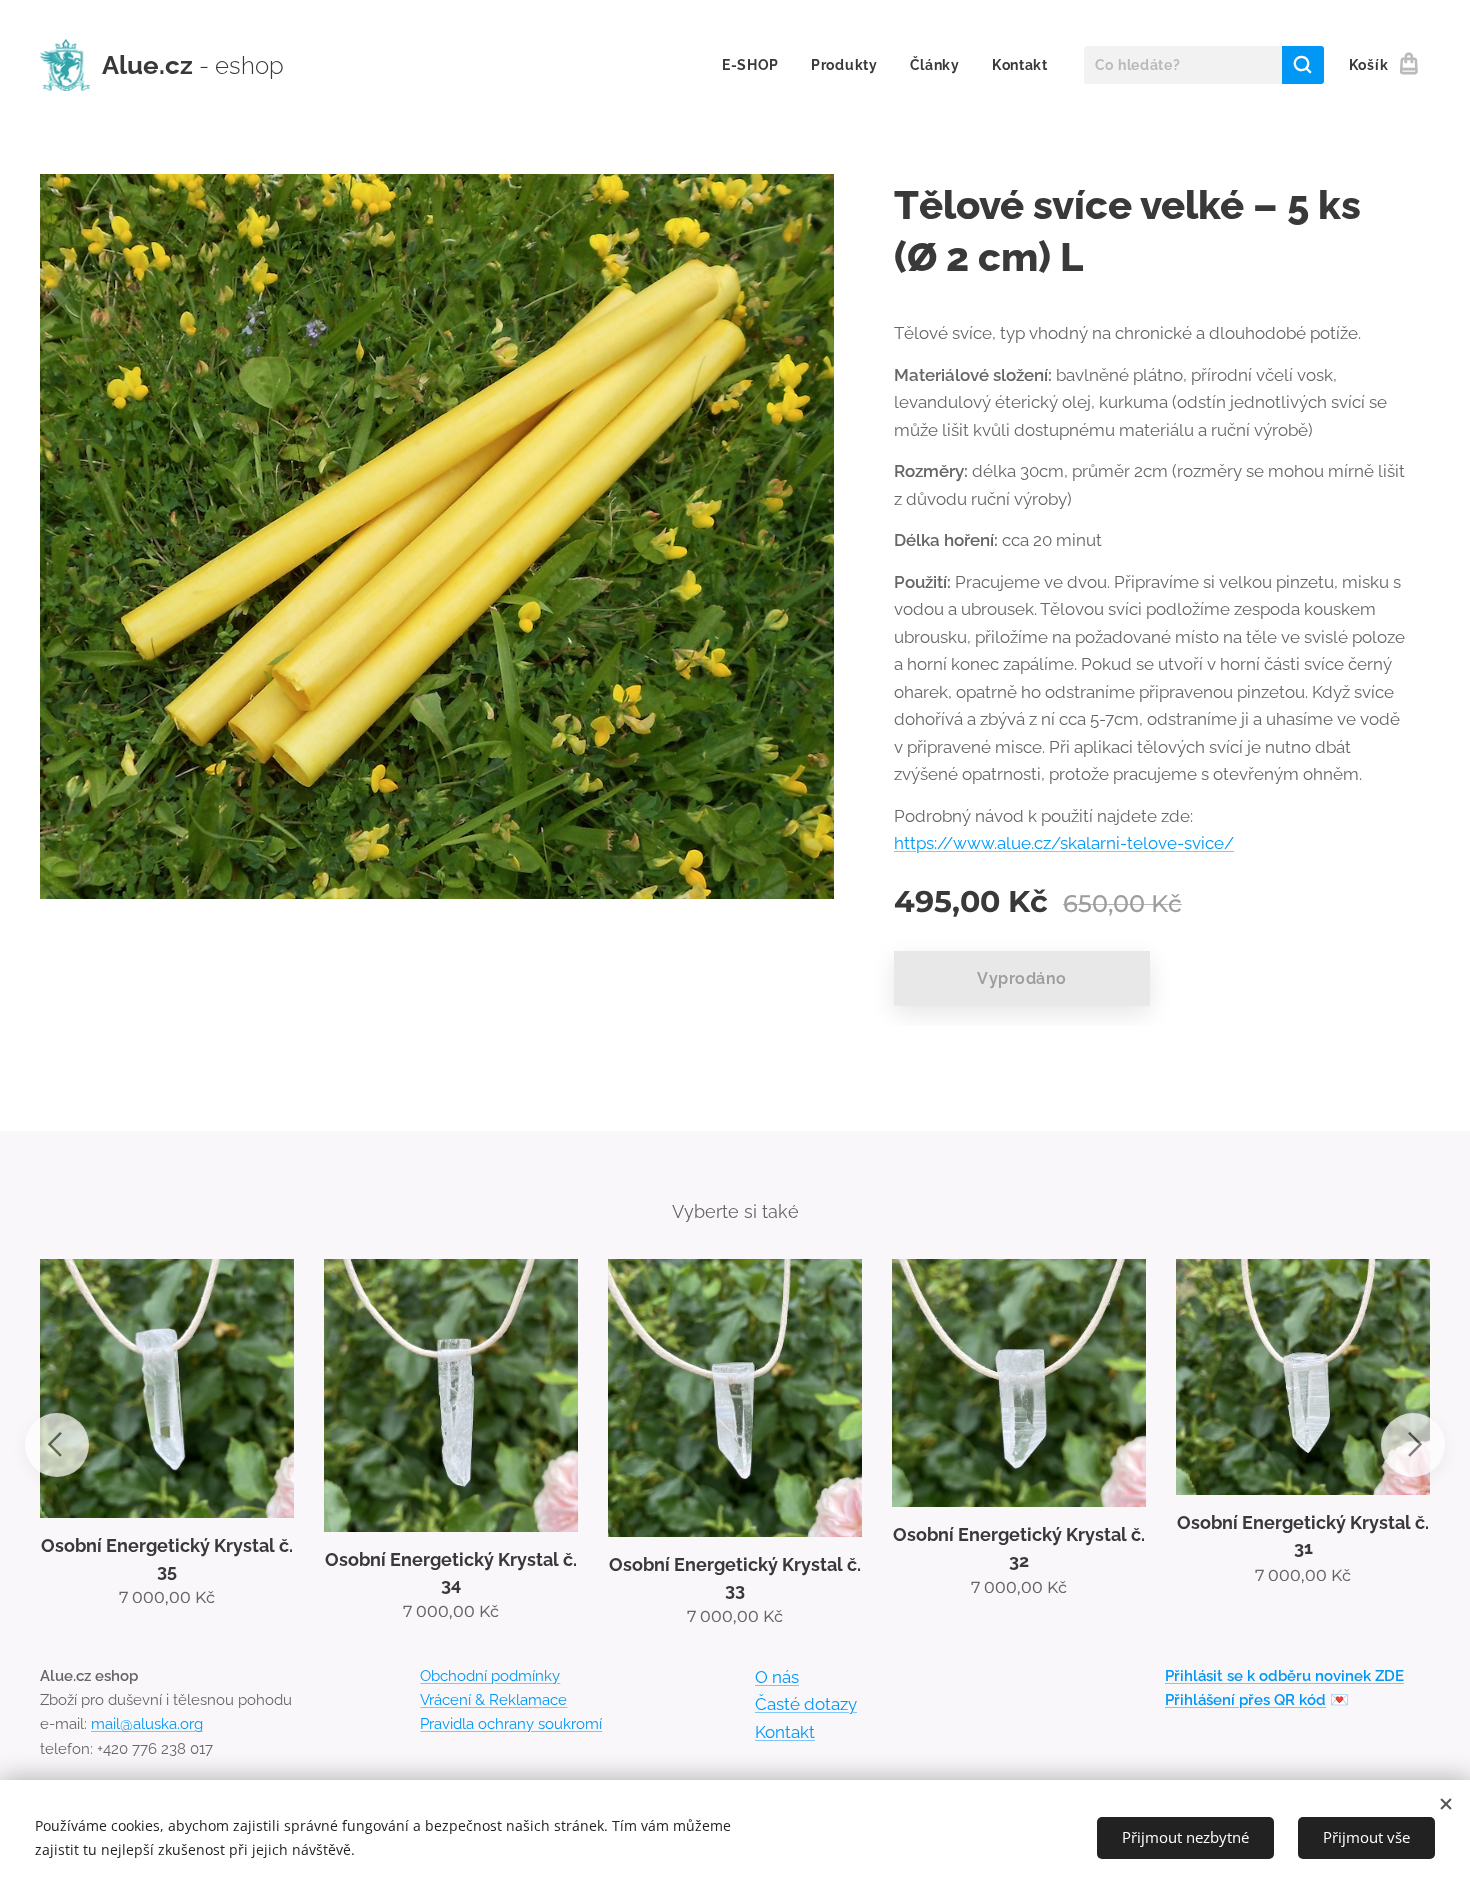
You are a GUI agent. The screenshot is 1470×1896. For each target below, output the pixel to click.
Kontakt (785, 1732)
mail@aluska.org (147, 1724)
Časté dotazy (806, 1704)
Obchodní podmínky (490, 1676)
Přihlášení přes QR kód (1245, 1700)
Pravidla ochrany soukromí (511, 1724)
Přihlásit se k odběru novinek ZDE (1284, 1676)
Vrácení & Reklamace (493, 1700)
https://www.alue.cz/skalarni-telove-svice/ (1064, 843)
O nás (777, 1677)
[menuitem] (756, 65)
